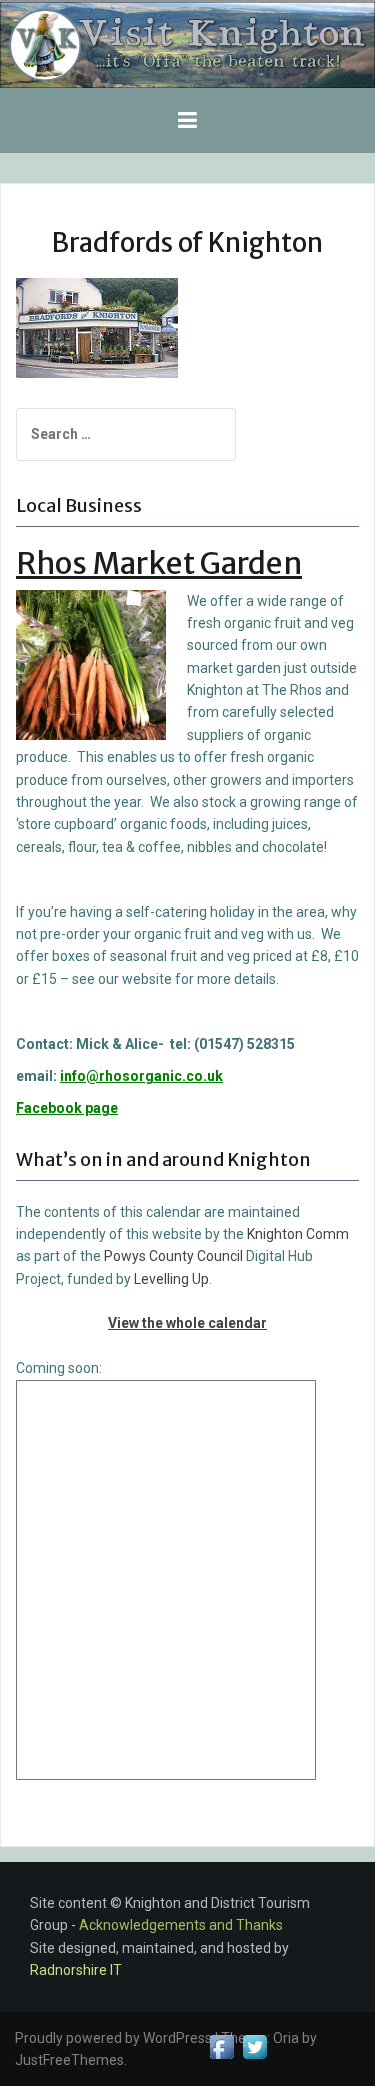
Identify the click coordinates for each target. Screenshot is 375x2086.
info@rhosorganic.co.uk (141, 1076)
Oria (286, 2038)
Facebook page (67, 1108)
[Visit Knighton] (187, 43)
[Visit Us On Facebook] (221, 2046)
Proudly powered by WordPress (113, 2038)
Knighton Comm (298, 1234)
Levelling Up (171, 1279)
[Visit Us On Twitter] (254, 2046)
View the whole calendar (187, 1323)
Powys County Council (173, 1256)
